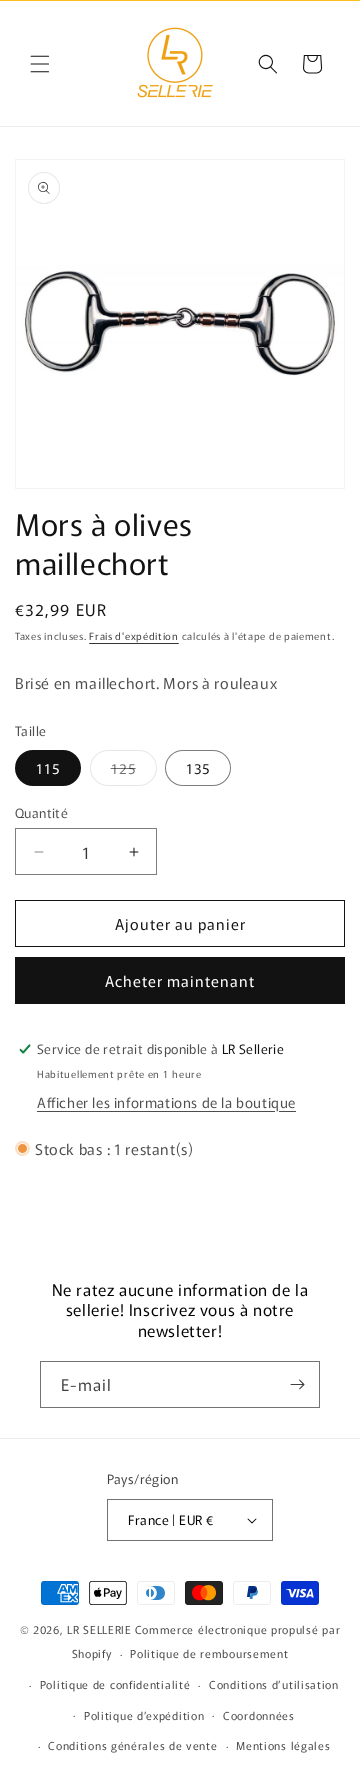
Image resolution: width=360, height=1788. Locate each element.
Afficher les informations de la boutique (166, 1102)
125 (134, 771)
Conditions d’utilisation (274, 1684)
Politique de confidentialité (115, 1684)
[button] (40, 64)
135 (198, 768)
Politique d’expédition (144, 1715)
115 (48, 768)
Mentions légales (283, 1745)
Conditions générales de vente (132, 1745)
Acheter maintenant (180, 980)
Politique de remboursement (209, 1653)
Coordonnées (259, 1715)
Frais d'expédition (134, 635)
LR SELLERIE (99, 1629)
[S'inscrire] (297, 1384)
